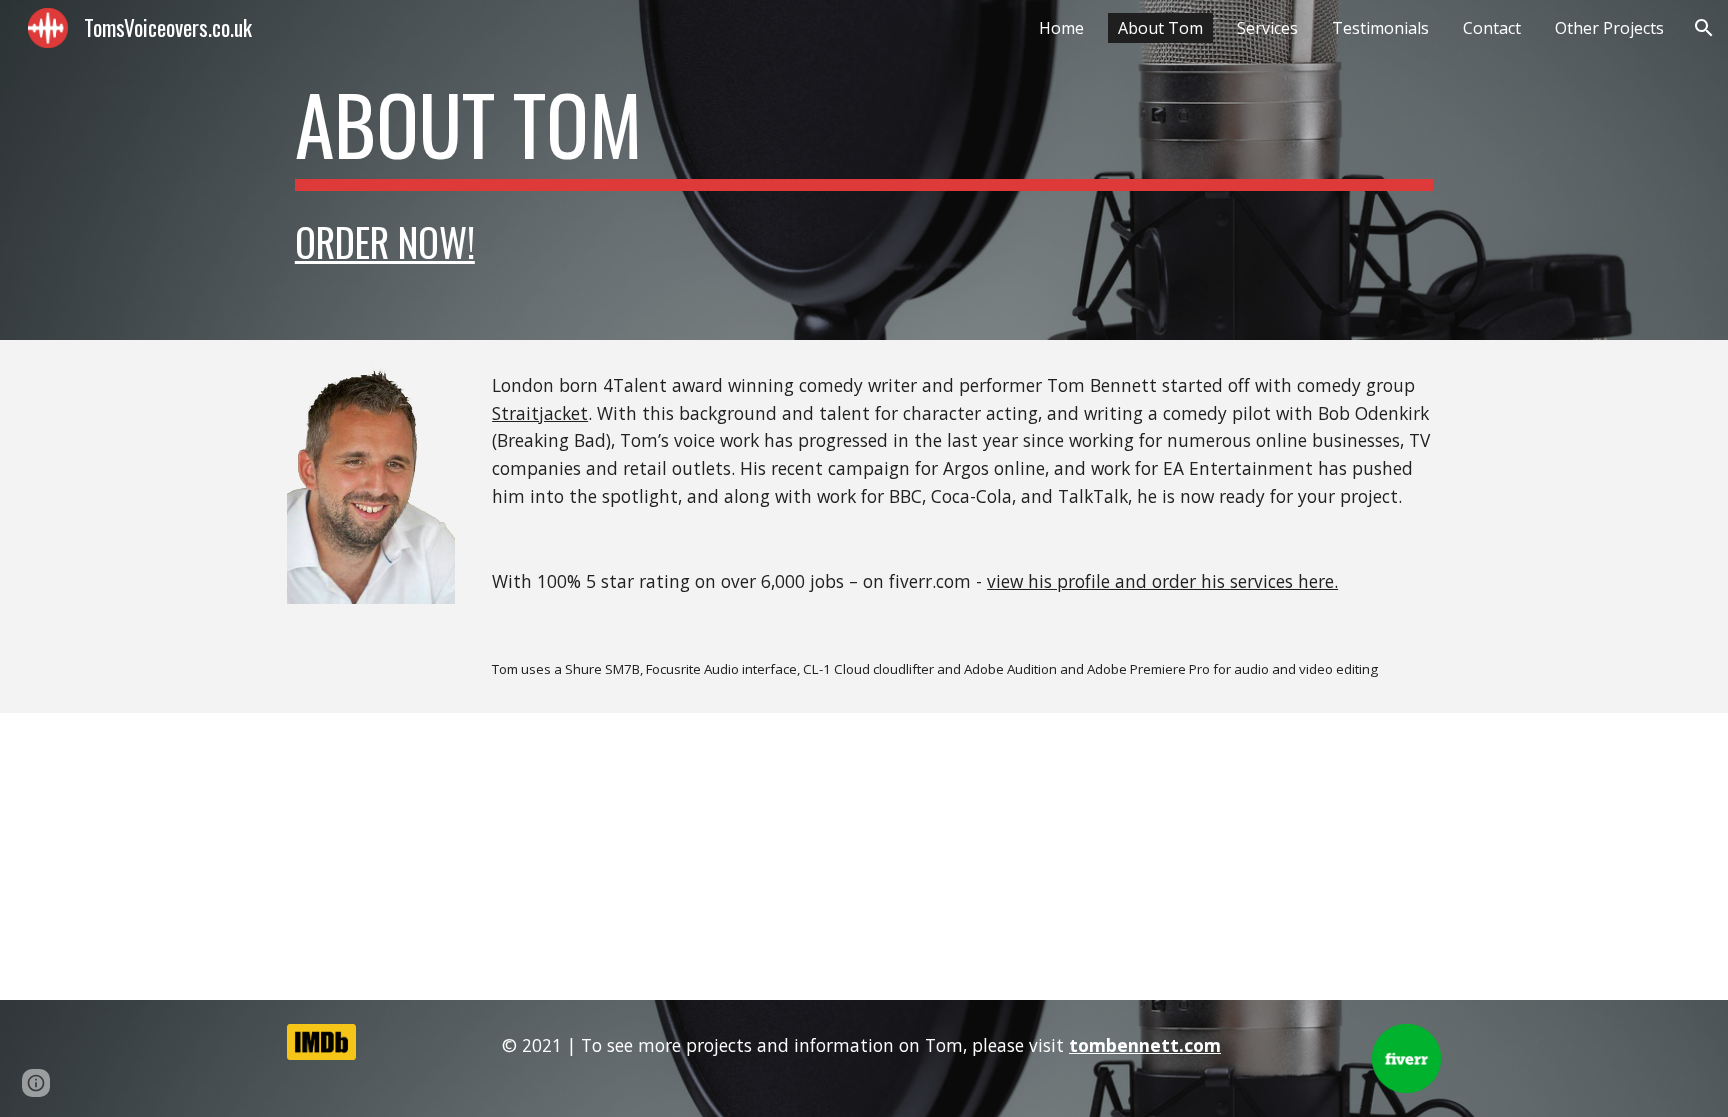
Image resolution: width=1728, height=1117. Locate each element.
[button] (1704, 28)
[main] (864, 133)
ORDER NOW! (385, 241)
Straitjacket (540, 413)
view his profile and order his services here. (1162, 581)
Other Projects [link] (1609, 28)
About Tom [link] (1160, 28)
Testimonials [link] (1380, 28)
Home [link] (1061, 28)
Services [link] (1267, 28)
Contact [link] (1492, 28)
